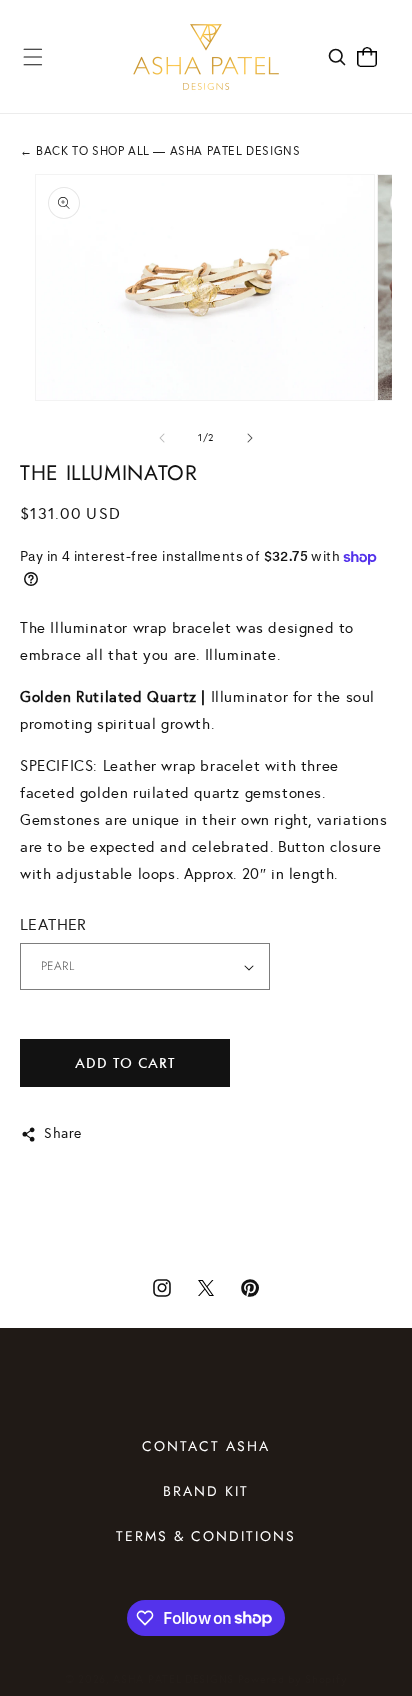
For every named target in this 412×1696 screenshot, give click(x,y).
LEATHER (53, 924)
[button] (33, 57)
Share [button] (63, 1133)
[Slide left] (162, 438)
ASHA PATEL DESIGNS (173, 1679)
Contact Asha (206, 1446)
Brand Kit (206, 1491)
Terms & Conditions (206, 1536)
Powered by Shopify (293, 1679)
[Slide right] (250, 438)
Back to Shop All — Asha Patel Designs (160, 151)
